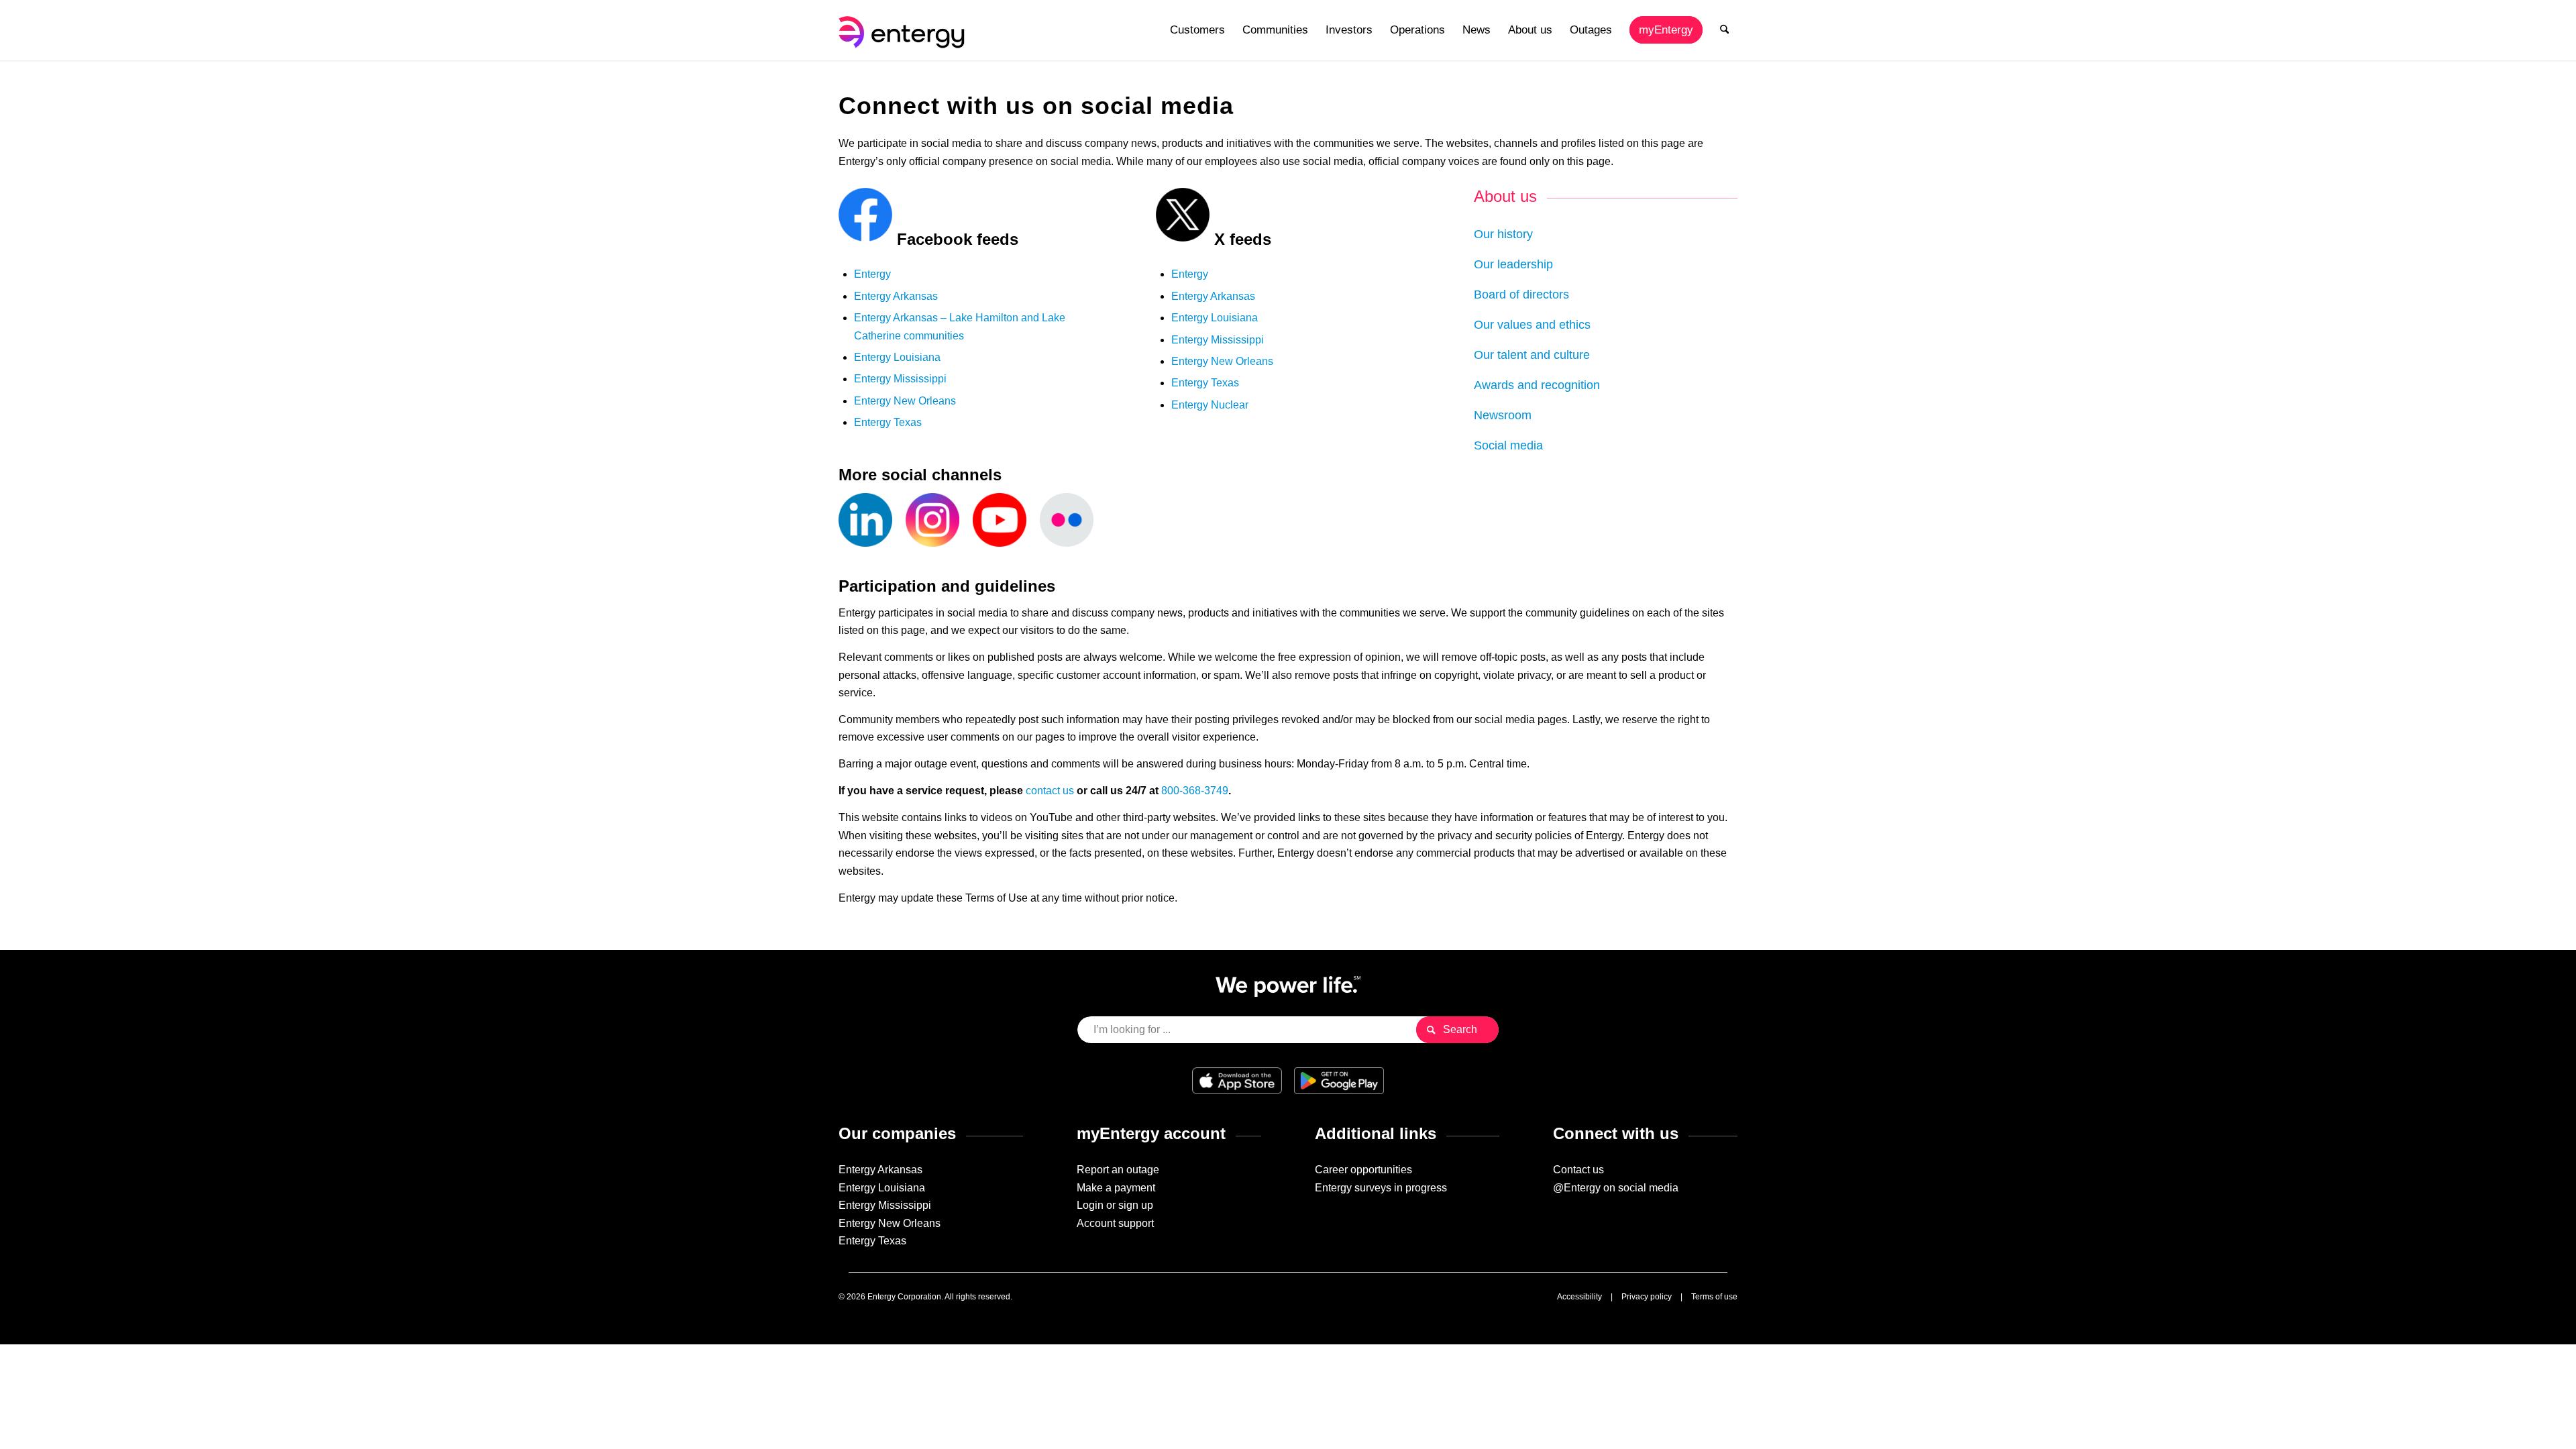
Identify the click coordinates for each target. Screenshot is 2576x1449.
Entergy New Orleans (905, 401)
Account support (1115, 1223)
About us (1505, 196)
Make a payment (1116, 1188)
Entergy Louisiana (897, 357)
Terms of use (1714, 1297)
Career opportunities (1363, 1170)
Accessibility (1579, 1297)
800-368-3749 (1195, 791)
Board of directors (1521, 294)
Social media (1508, 445)
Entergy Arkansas (896, 296)
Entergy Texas (888, 422)
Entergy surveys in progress (1381, 1188)
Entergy (872, 274)
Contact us (1578, 1170)
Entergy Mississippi (900, 379)
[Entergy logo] (904, 30)
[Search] (1724, 30)
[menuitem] (1197, 30)
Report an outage (1118, 1170)
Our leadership (1513, 264)
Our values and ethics (1532, 325)
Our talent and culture (1532, 355)
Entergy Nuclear (1210, 405)
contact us (1050, 791)
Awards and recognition (1537, 385)
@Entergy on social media (1616, 1188)
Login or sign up (1115, 1205)
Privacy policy (1647, 1297)
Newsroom (1503, 415)
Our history (1503, 234)
